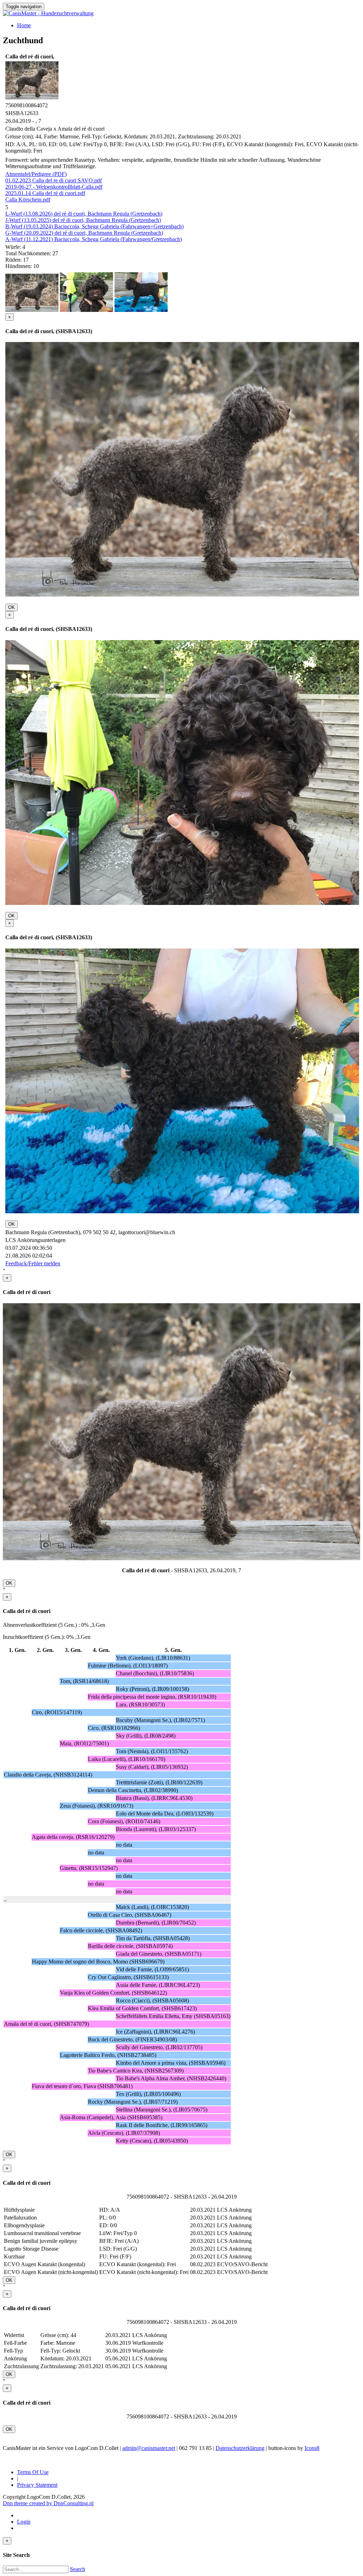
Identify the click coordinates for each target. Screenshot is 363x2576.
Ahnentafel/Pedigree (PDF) (36, 174)
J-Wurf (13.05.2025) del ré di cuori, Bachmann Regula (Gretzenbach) (83, 220)
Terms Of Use (33, 2472)
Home (24, 25)
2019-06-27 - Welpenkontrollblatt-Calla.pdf (54, 187)
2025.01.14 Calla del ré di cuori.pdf (45, 193)
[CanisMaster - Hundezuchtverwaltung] (48, 13)
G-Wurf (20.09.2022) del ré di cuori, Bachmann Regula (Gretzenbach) (84, 233)
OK (12, 607)
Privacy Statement (37, 2485)
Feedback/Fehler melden (33, 1263)
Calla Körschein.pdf (28, 200)
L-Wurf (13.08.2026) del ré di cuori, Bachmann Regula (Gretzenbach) (84, 214)
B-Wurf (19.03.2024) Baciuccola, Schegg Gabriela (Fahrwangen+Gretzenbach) (94, 226)
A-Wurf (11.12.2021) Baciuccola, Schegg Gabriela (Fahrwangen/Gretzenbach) (94, 239)
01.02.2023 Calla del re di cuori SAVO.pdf (54, 180)
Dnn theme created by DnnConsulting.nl (48, 2503)
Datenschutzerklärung (240, 2448)
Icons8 (312, 2448)
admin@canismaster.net (149, 2448)
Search (77, 2569)
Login (24, 2522)
